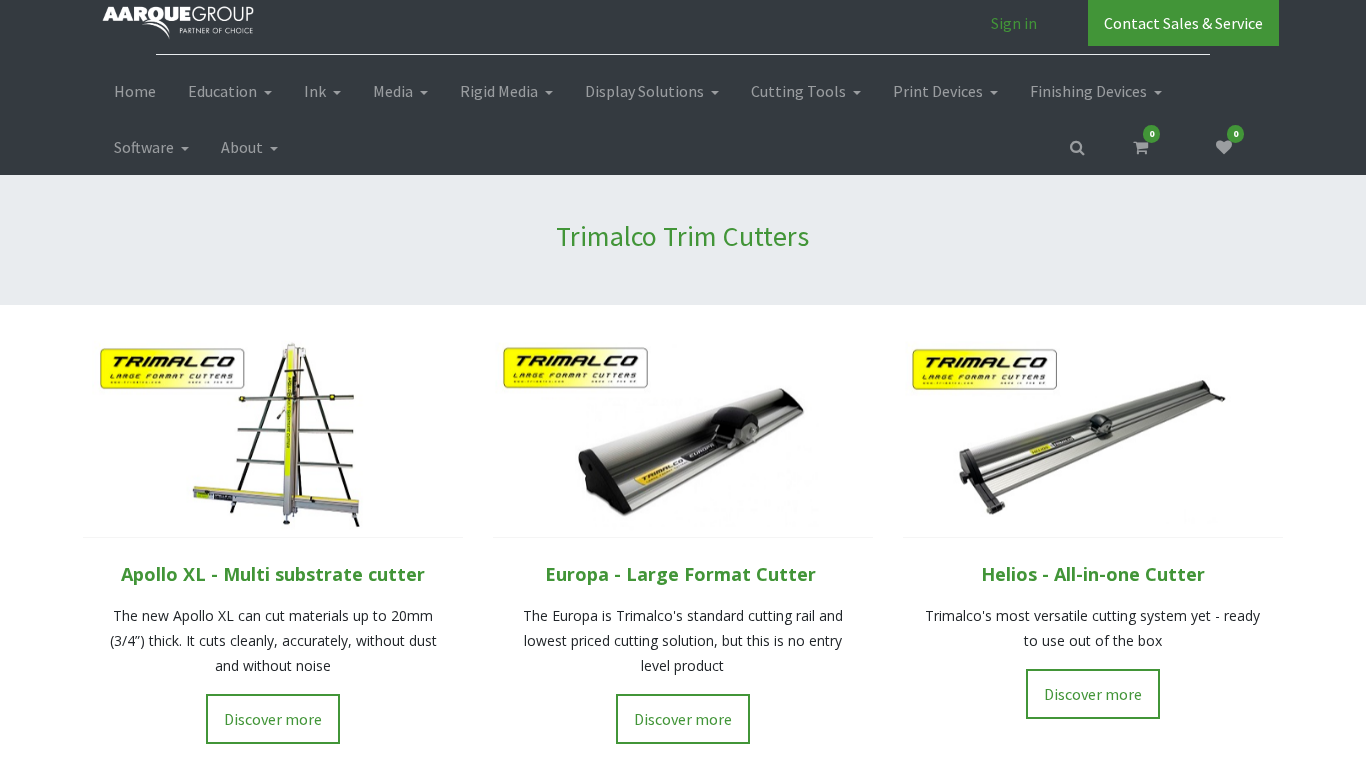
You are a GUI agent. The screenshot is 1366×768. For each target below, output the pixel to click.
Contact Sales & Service (1183, 23)
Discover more (273, 719)
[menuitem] (135, 91)
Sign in (1014, 23)
